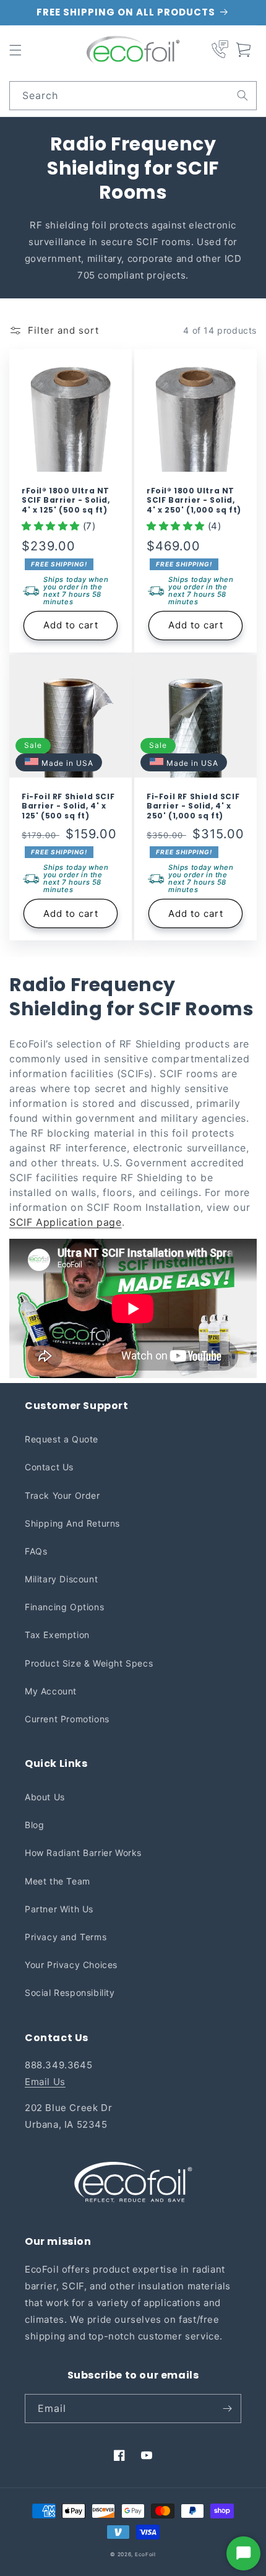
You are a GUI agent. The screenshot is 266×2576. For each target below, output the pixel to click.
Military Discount (61, 1579)
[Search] (242, 95)
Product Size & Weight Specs (89, 1663)
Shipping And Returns (72, 1523)
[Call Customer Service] (220, 50)
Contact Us (49, 1467)
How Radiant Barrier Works (83, 1853)
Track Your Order (62, 1495)
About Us (45, 1797)
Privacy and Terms (66, 1937)
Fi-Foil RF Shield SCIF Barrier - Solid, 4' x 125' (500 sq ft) (68, 806)
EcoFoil (145, 2554)
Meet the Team (58, 1881)
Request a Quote (62, 1439)
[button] (15, 50)
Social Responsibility (70, 1993)
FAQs (36, 1551)
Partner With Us (59, 1909)
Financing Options (64, 1607)
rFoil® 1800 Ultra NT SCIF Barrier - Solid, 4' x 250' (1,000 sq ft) (194, 501)
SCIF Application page (66, 1222)
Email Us (45, 2082)
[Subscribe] (227, 2409)
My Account (51, 1691)
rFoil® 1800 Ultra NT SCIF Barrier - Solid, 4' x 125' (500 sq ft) (66, 501)
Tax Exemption (57, 1635)
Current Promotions (67, 1719)
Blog (34, 1825)
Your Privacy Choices (71, 1965)
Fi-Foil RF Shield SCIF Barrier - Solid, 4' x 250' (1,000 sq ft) (193, 806)
